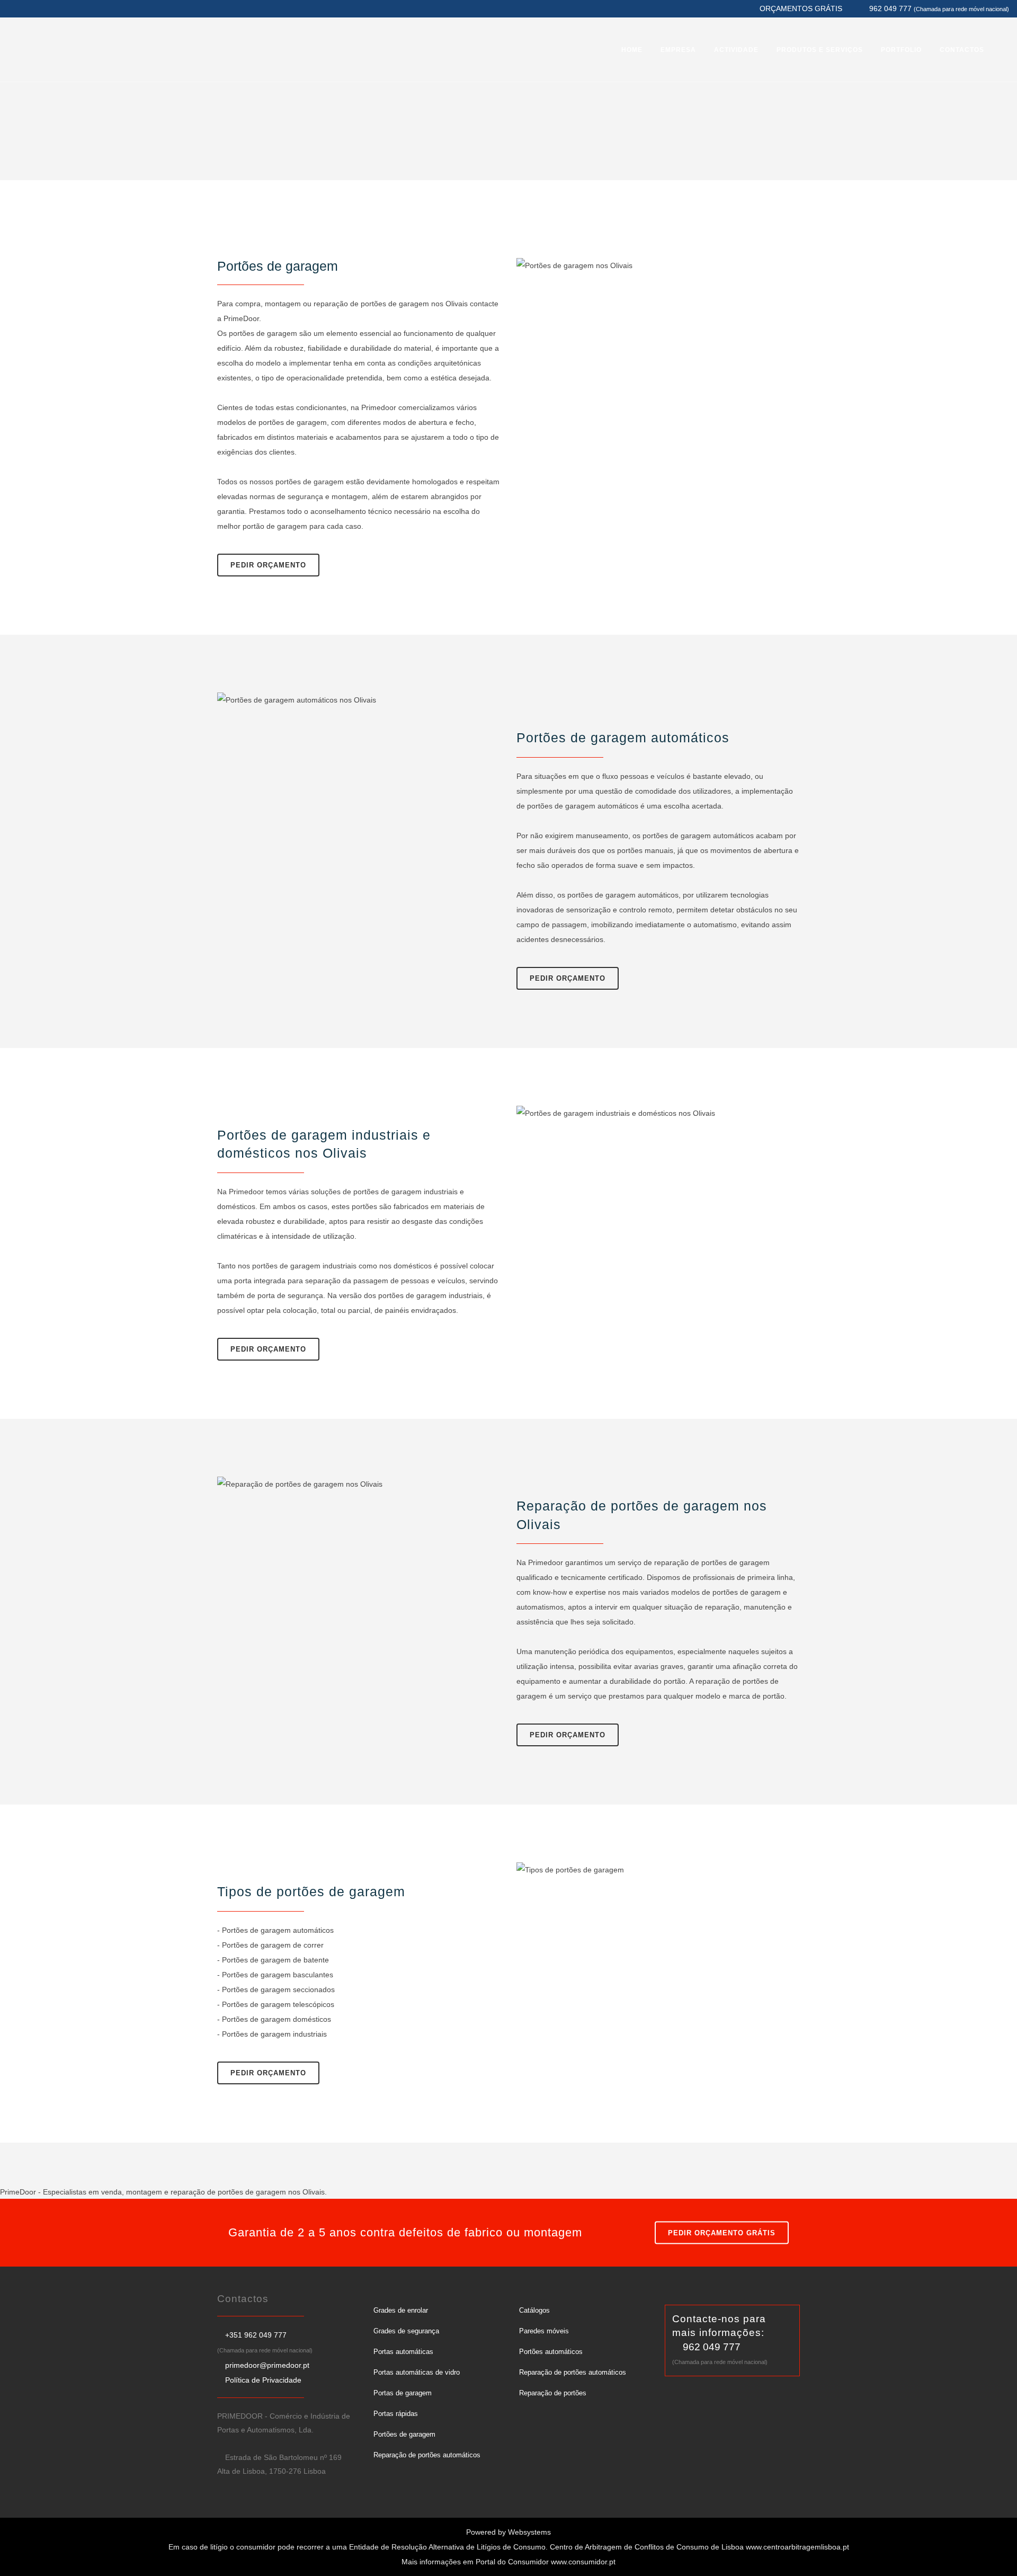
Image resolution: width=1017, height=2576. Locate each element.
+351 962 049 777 (256, 2335)
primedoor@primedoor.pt (267, 2365)
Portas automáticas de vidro (417, 2372)
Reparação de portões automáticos (427, 2455)
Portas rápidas (396, 2414)
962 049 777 (712, 2347)
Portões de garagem (404, 2434)
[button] (21, 2555)
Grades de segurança (406, 2331)
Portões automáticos (551, 2352)
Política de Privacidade (263, 2380)
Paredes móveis (544, 2331)
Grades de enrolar (401, 2310)
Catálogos (534, 2310)
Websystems (529, 2532)
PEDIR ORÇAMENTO (268, 565)
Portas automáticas (403, 2352)
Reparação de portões (553, 2393)
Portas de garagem (403, 2393)
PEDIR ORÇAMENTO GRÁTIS (722, 2232)
